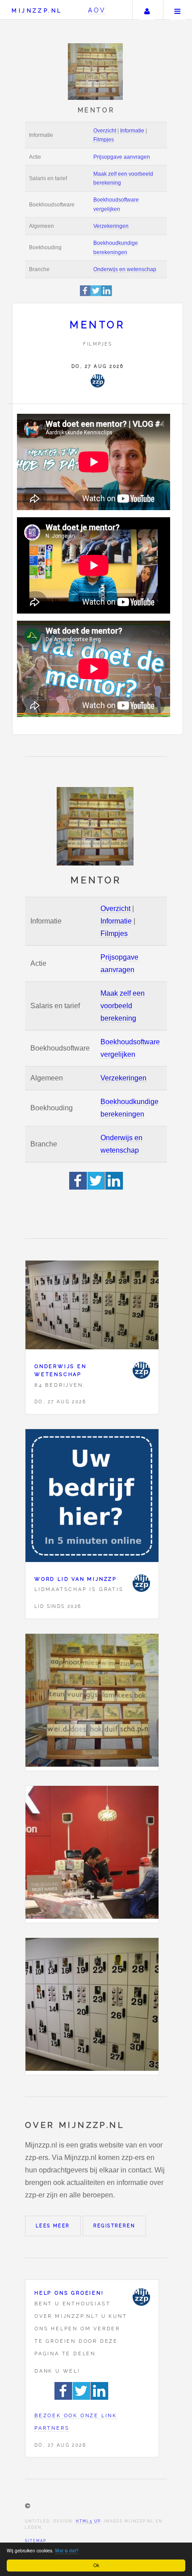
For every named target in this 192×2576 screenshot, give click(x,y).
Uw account (147, 10)
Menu (178, 10)
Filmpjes (104, 140)
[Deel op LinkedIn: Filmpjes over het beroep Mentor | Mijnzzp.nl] (107, 295)
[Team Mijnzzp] (97, 381)
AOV (97, 10)
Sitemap (36, 2541)
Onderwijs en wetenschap (125, 269)
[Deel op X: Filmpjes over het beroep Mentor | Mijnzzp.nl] (96, 295)
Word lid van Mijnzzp (76, 1579)
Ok (96, 2565)
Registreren (114, 2226)
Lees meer (53, 2226)
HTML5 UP (88, 2521)
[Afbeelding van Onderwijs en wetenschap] (92, 1307)
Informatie (132, 131)
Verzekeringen (111, 226)
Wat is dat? (67, 2550)
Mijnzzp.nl (37, 10)
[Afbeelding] (92, 1702)
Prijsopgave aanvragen (122, 157)
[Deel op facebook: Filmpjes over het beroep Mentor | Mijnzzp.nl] (86, 295)
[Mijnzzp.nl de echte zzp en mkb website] (96, 72)
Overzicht (105, 131)
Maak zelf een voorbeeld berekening (123, 1006)
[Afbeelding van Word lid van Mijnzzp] (92, 1498)
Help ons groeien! (69, 2293)
